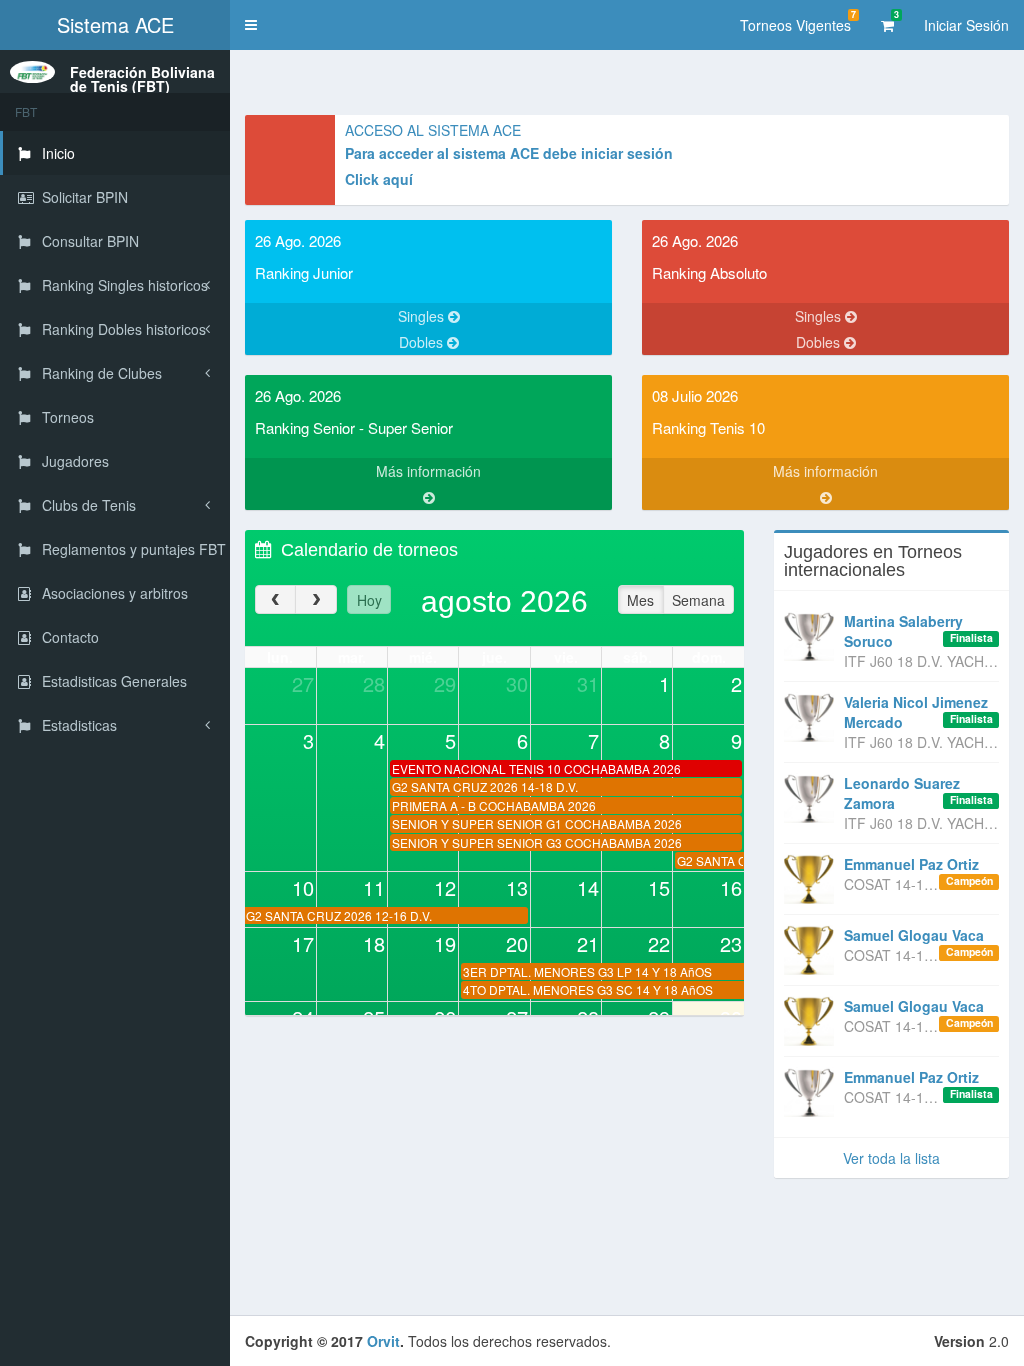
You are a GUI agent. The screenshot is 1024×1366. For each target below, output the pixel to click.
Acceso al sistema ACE (433, 130)
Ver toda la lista (891, 1158)
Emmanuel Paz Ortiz (911, 864)
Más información (428, 471)
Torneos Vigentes (798, 21)
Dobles (423, 342)
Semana (698, 600)
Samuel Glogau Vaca (914, 935)
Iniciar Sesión (966, 25)
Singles (423, 316)
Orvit (383, 1341)
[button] (251, 25)
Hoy (369, 600)
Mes (640, 600)
